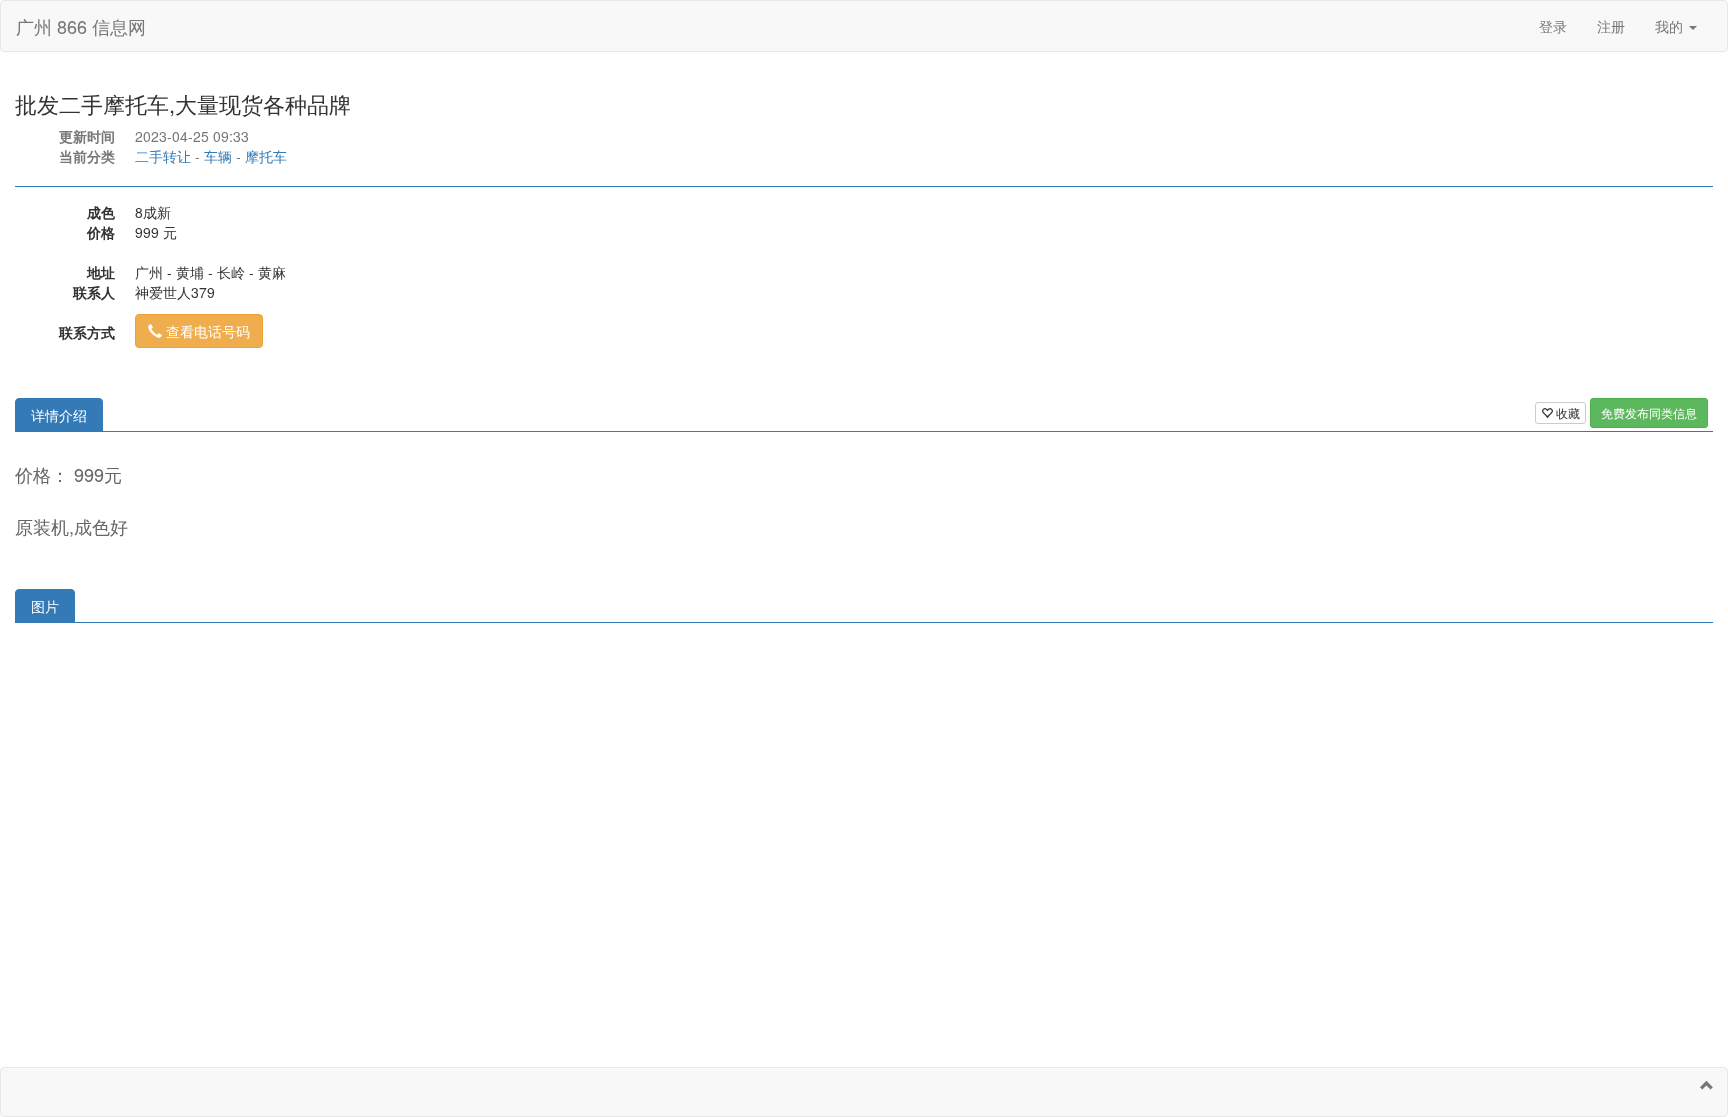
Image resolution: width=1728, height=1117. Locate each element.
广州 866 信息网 (81, 26)
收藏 (1566, 412)
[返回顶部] (1707, 1085)
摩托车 (266, 156)
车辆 (218, 156)
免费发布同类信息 (1649, 412)
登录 (1553, 26)
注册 (1611, 26)
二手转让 (163, 156)
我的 (1671, 26)
